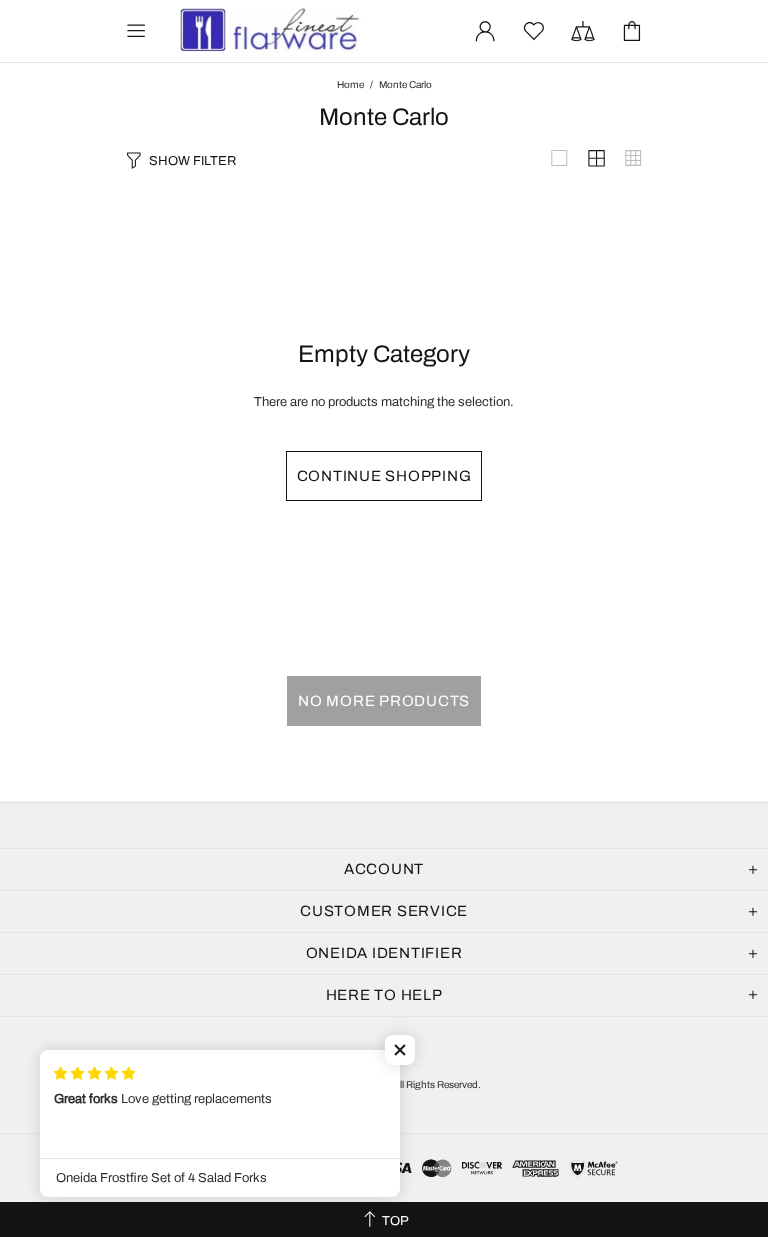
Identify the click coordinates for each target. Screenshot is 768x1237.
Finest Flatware (268, 31)
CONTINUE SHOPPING (384, 476)
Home (350, 84)
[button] (400, 1050)
